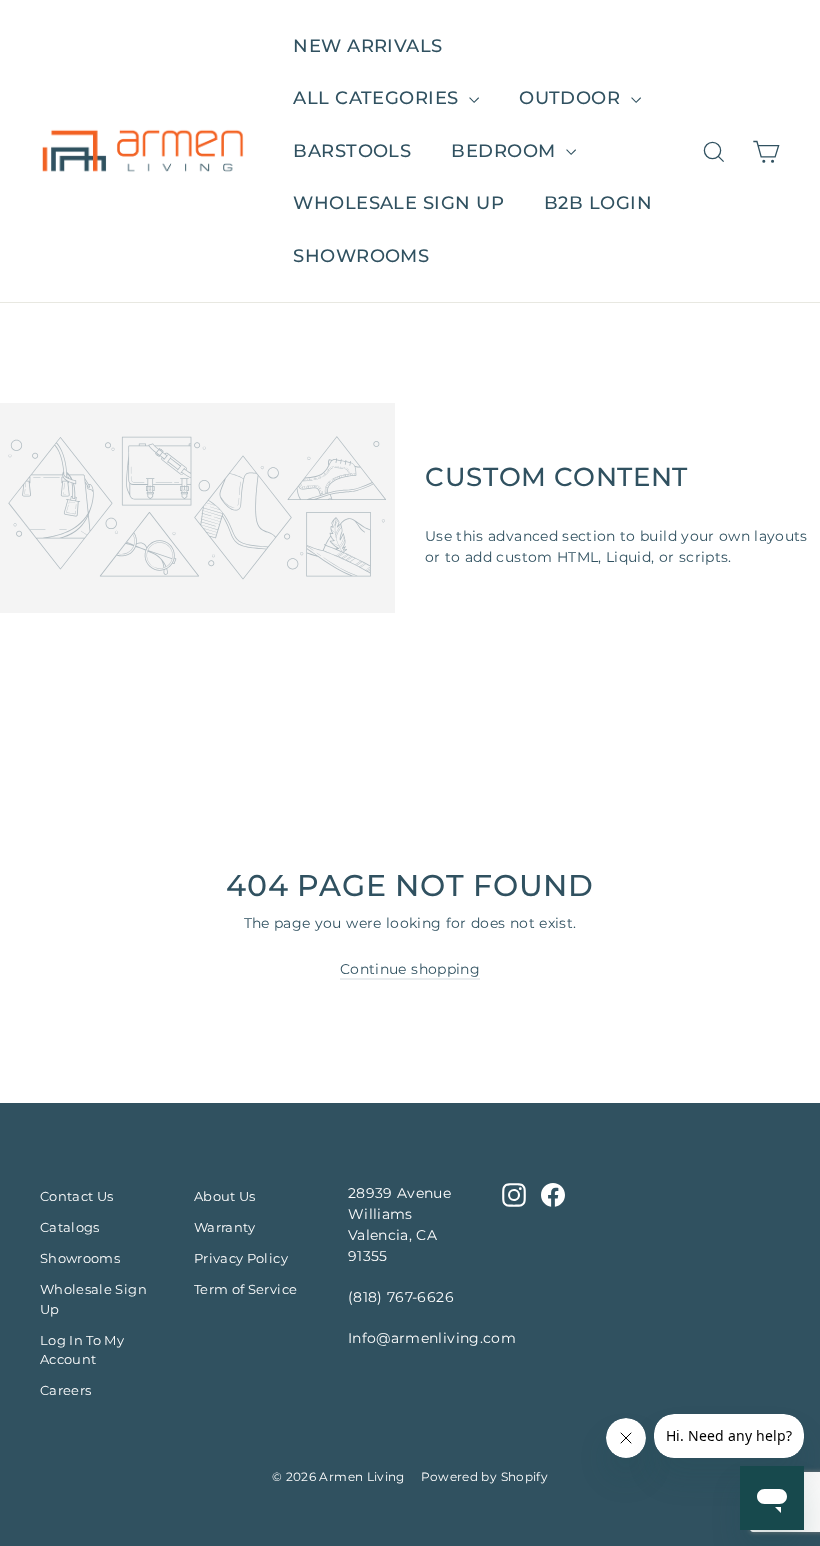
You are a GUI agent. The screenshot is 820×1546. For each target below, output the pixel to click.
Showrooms (361, 256)
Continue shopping (410, 969)
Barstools (352, 151)
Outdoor (572, 98)
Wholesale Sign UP (398, 203)
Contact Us (77, 1196)
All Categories (378, 98)
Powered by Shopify (484, 1476)
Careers (65, 1390)
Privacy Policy (241, 1258)
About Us (225, 1196)
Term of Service (245, 1289)
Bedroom (506, 151)
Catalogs (70, 1227)
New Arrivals (367, 46)
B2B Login (598, 203)
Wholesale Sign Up (93, 1299)
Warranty (225, 1227)
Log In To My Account (82, 1350)
